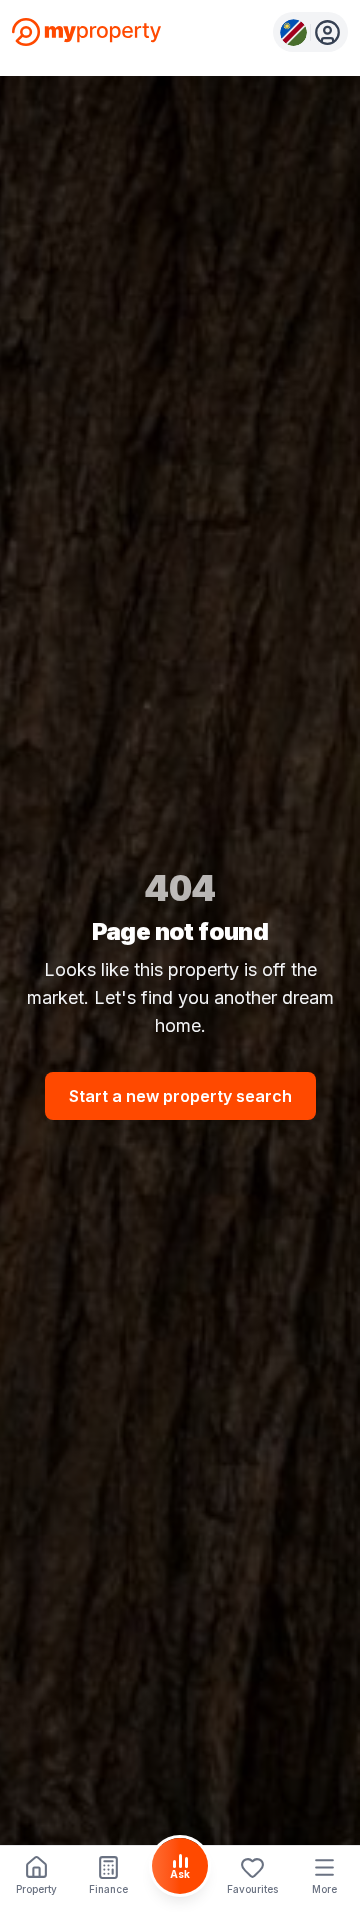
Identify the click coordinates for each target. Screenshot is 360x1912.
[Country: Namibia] (310, 32)
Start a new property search (180, 1096)
